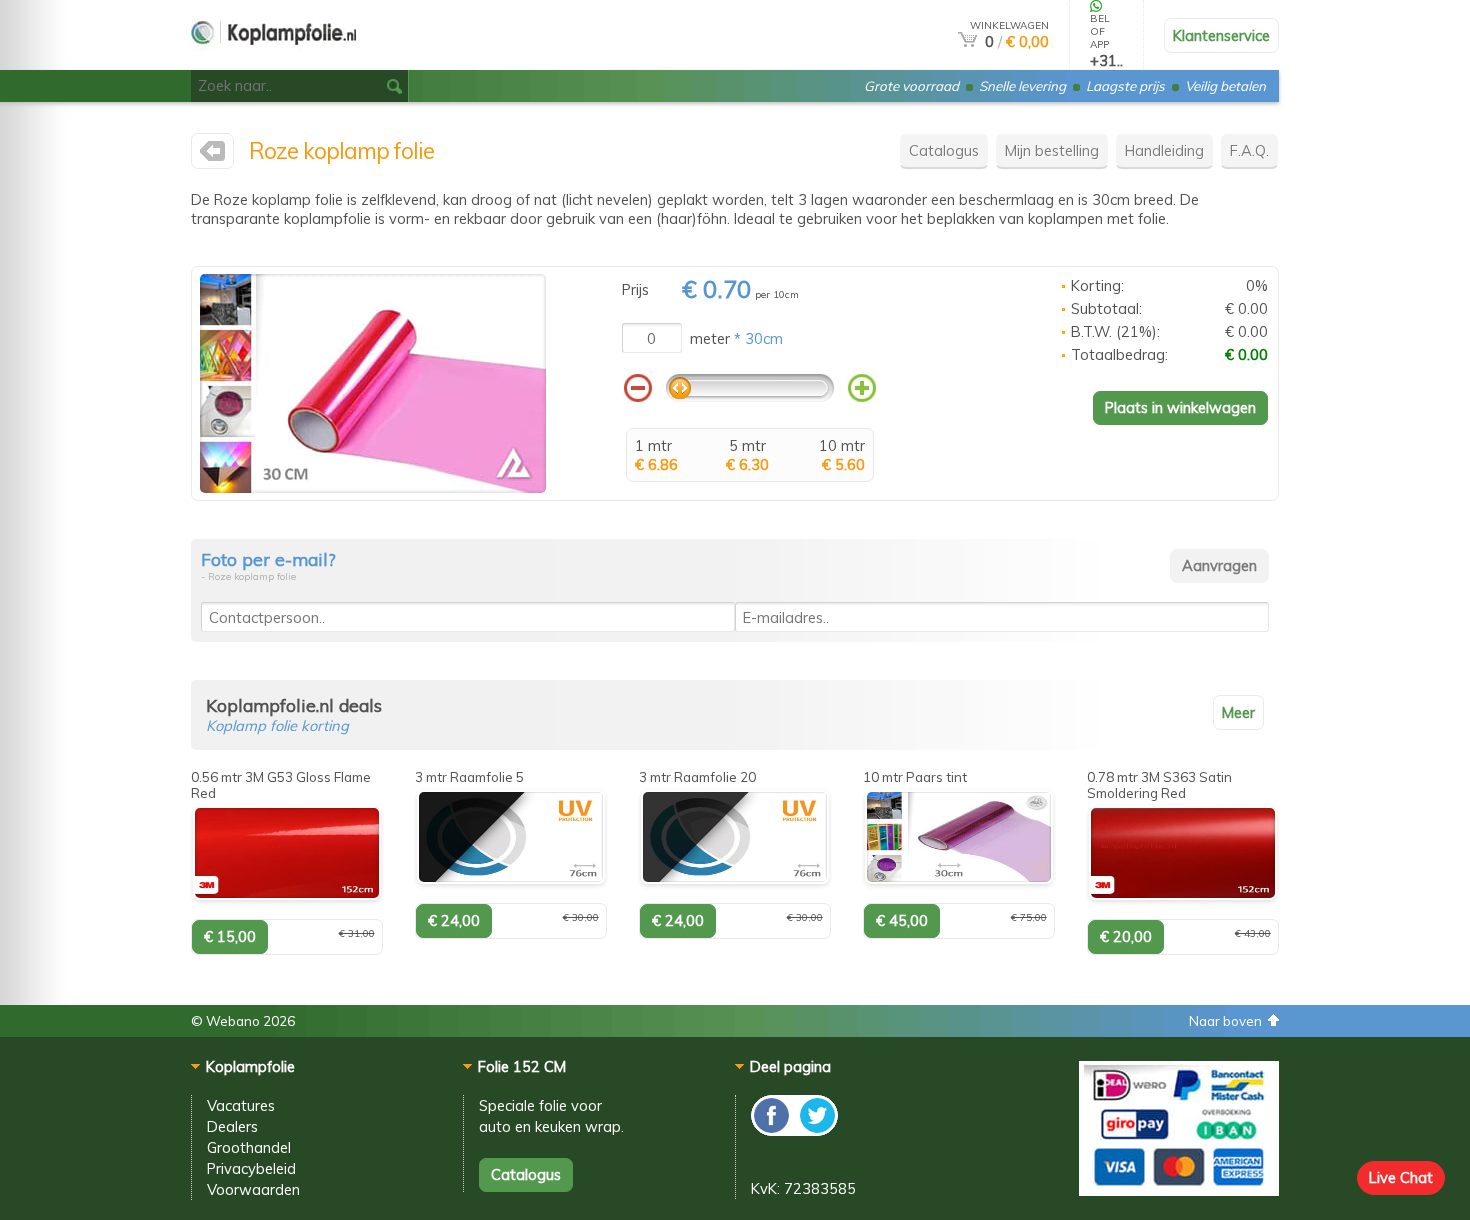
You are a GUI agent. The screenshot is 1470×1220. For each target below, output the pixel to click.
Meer (1238, 712)
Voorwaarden (253, 1189)
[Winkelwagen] (967, 41)
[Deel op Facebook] (772, 1130)
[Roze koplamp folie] (373, 487)
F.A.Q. (1249, 150)
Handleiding (1164, 150)
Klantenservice (1221, 35)
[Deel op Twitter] (816, 1130)
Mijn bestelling (1052, 150)
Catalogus (944, 150)
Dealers (232, 1126)
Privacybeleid (251, 1168)
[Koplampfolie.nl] (212, 155)
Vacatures (241, 1105)
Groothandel (249, 1147)
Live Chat (1401, 1177)
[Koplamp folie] (273, 61)
